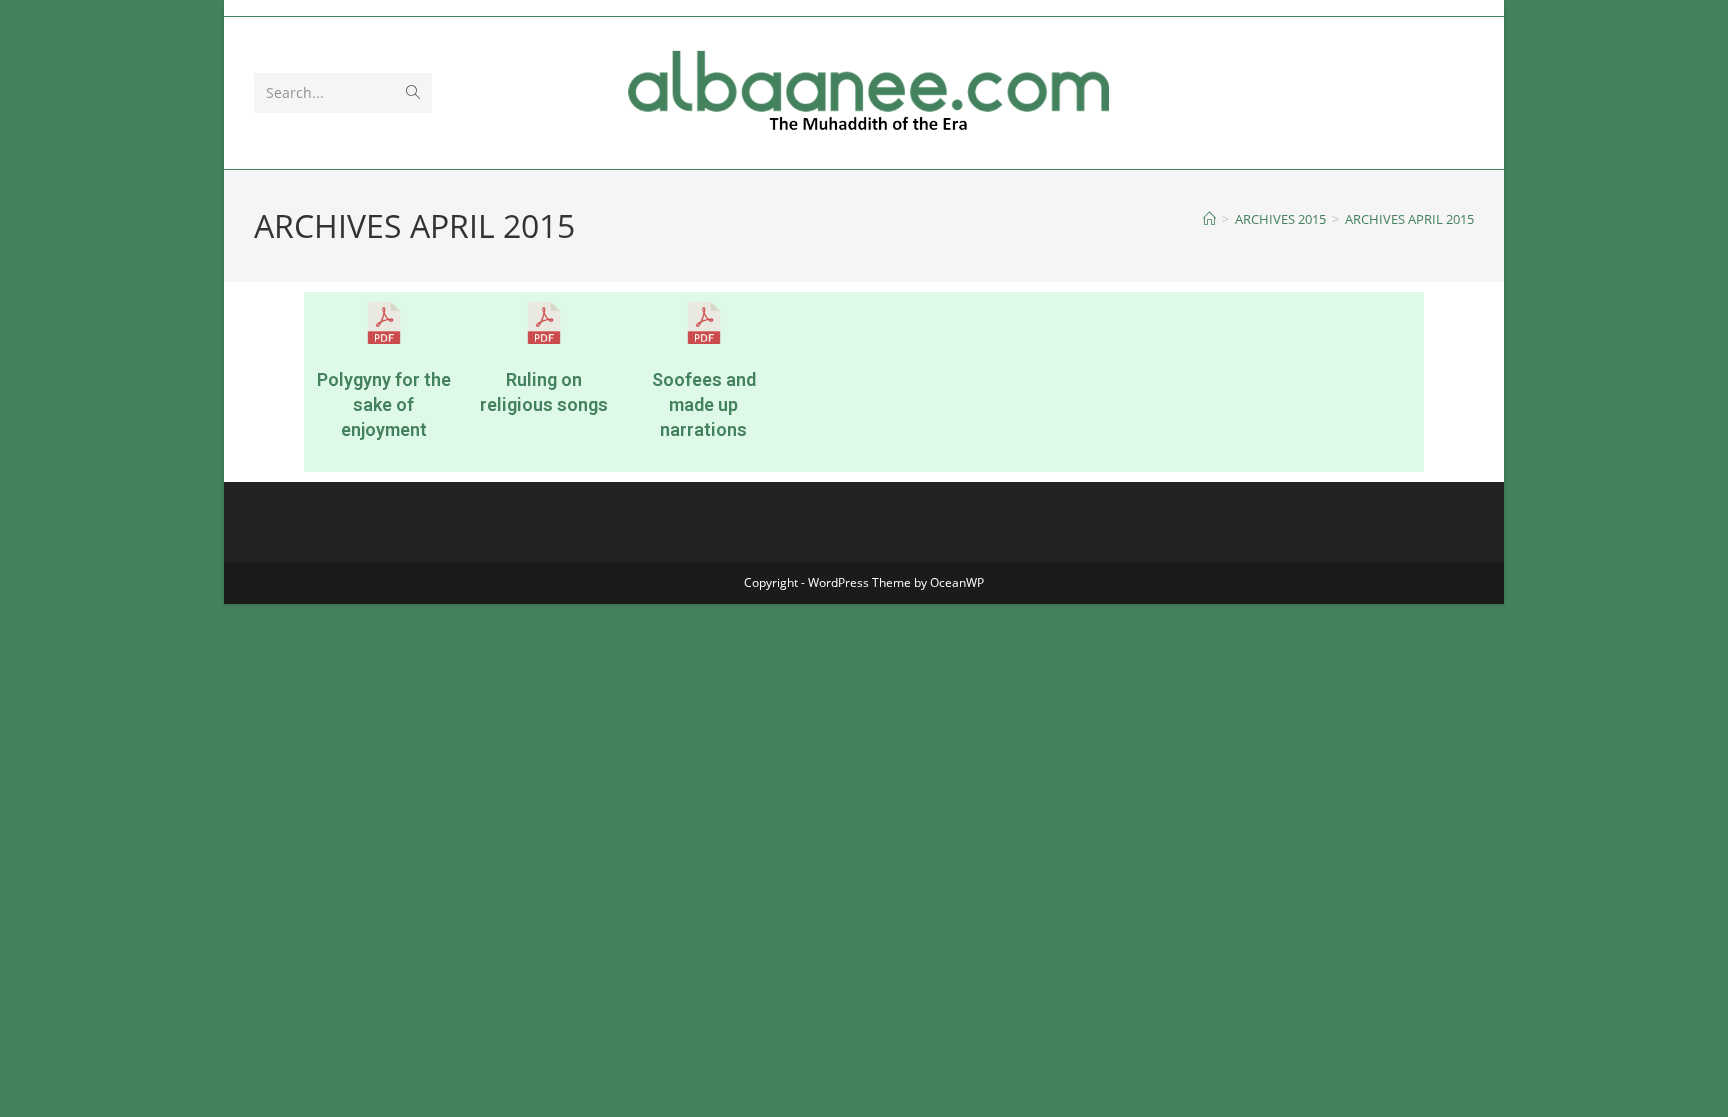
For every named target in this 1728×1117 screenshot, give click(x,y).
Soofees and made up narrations (704, 404)
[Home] (1209, 219)
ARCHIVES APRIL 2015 (1409, 219)
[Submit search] (413, 93)
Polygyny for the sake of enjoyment (384, 404)
